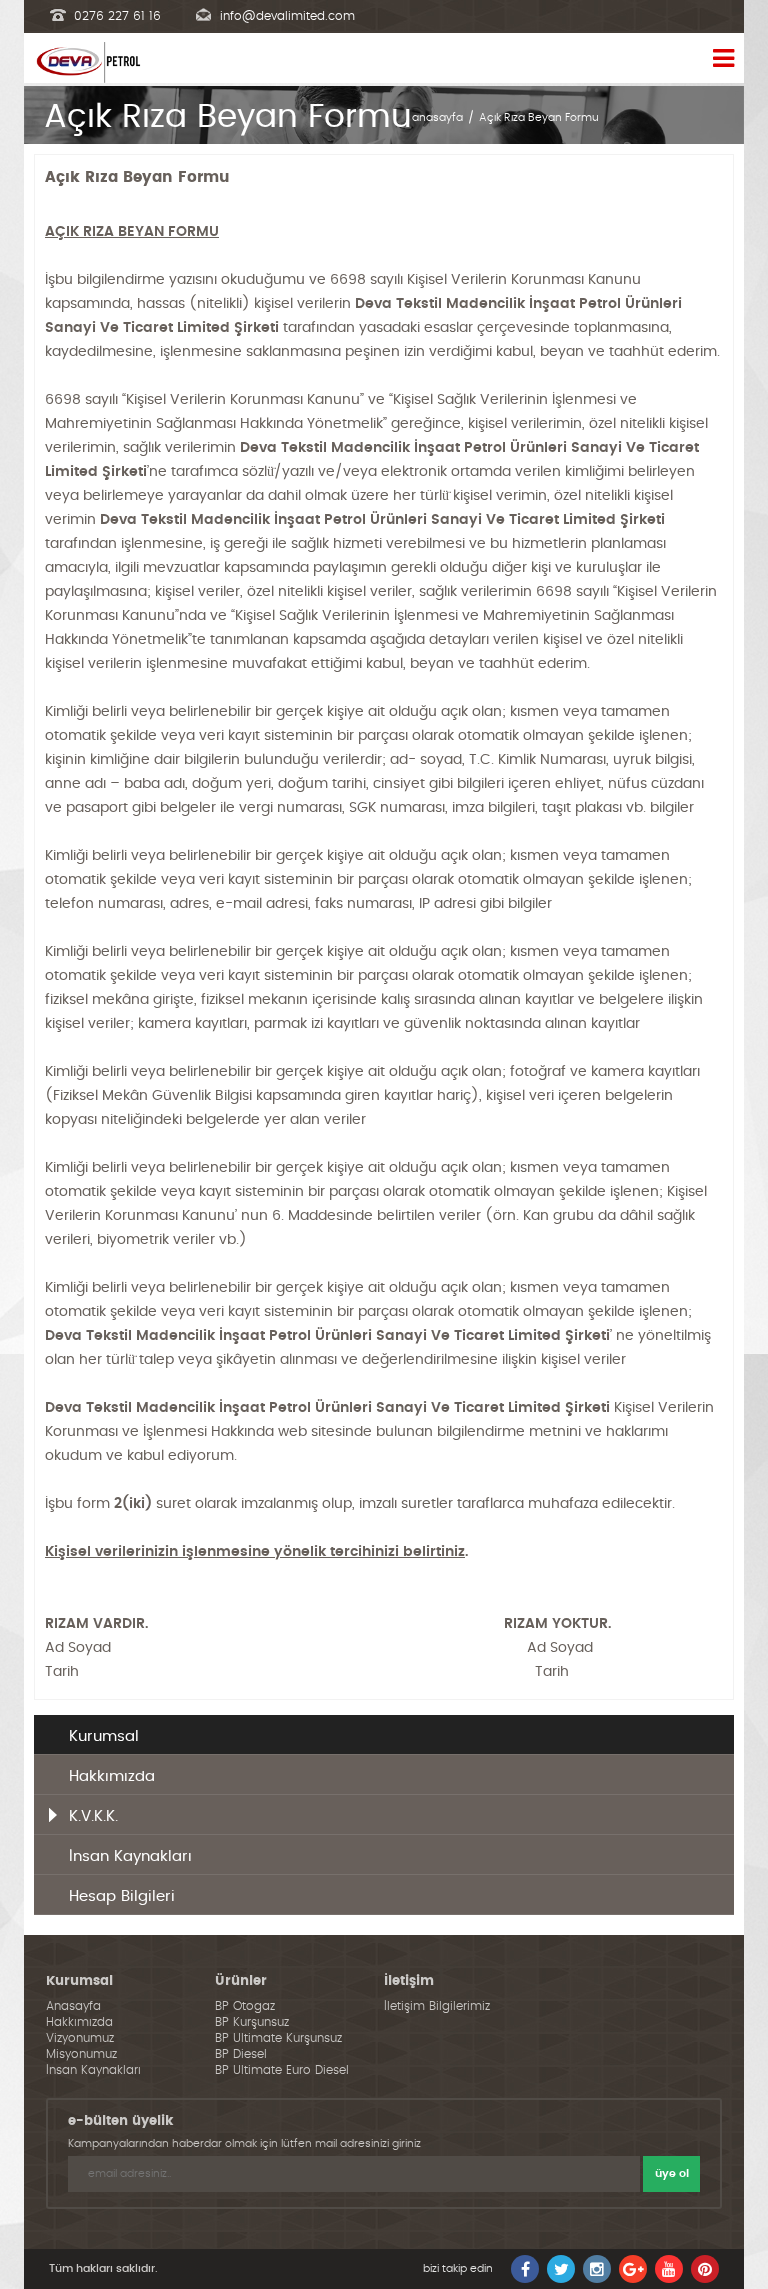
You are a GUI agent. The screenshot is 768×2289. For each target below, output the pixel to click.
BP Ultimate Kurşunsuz (278, 2038)
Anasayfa (73, 2006)
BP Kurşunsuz (252, 2022)
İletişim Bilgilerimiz (437, 2006)
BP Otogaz (245, 2006)
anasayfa (437, 117)
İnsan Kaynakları (130, 1856)
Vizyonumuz (80, 2038)
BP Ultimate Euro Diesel (282, 2070)
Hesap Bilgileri (122, 1896)
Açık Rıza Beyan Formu (539, 117)
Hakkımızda (112, 1776)
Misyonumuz (81, 2054)
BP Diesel (241, 2054)
